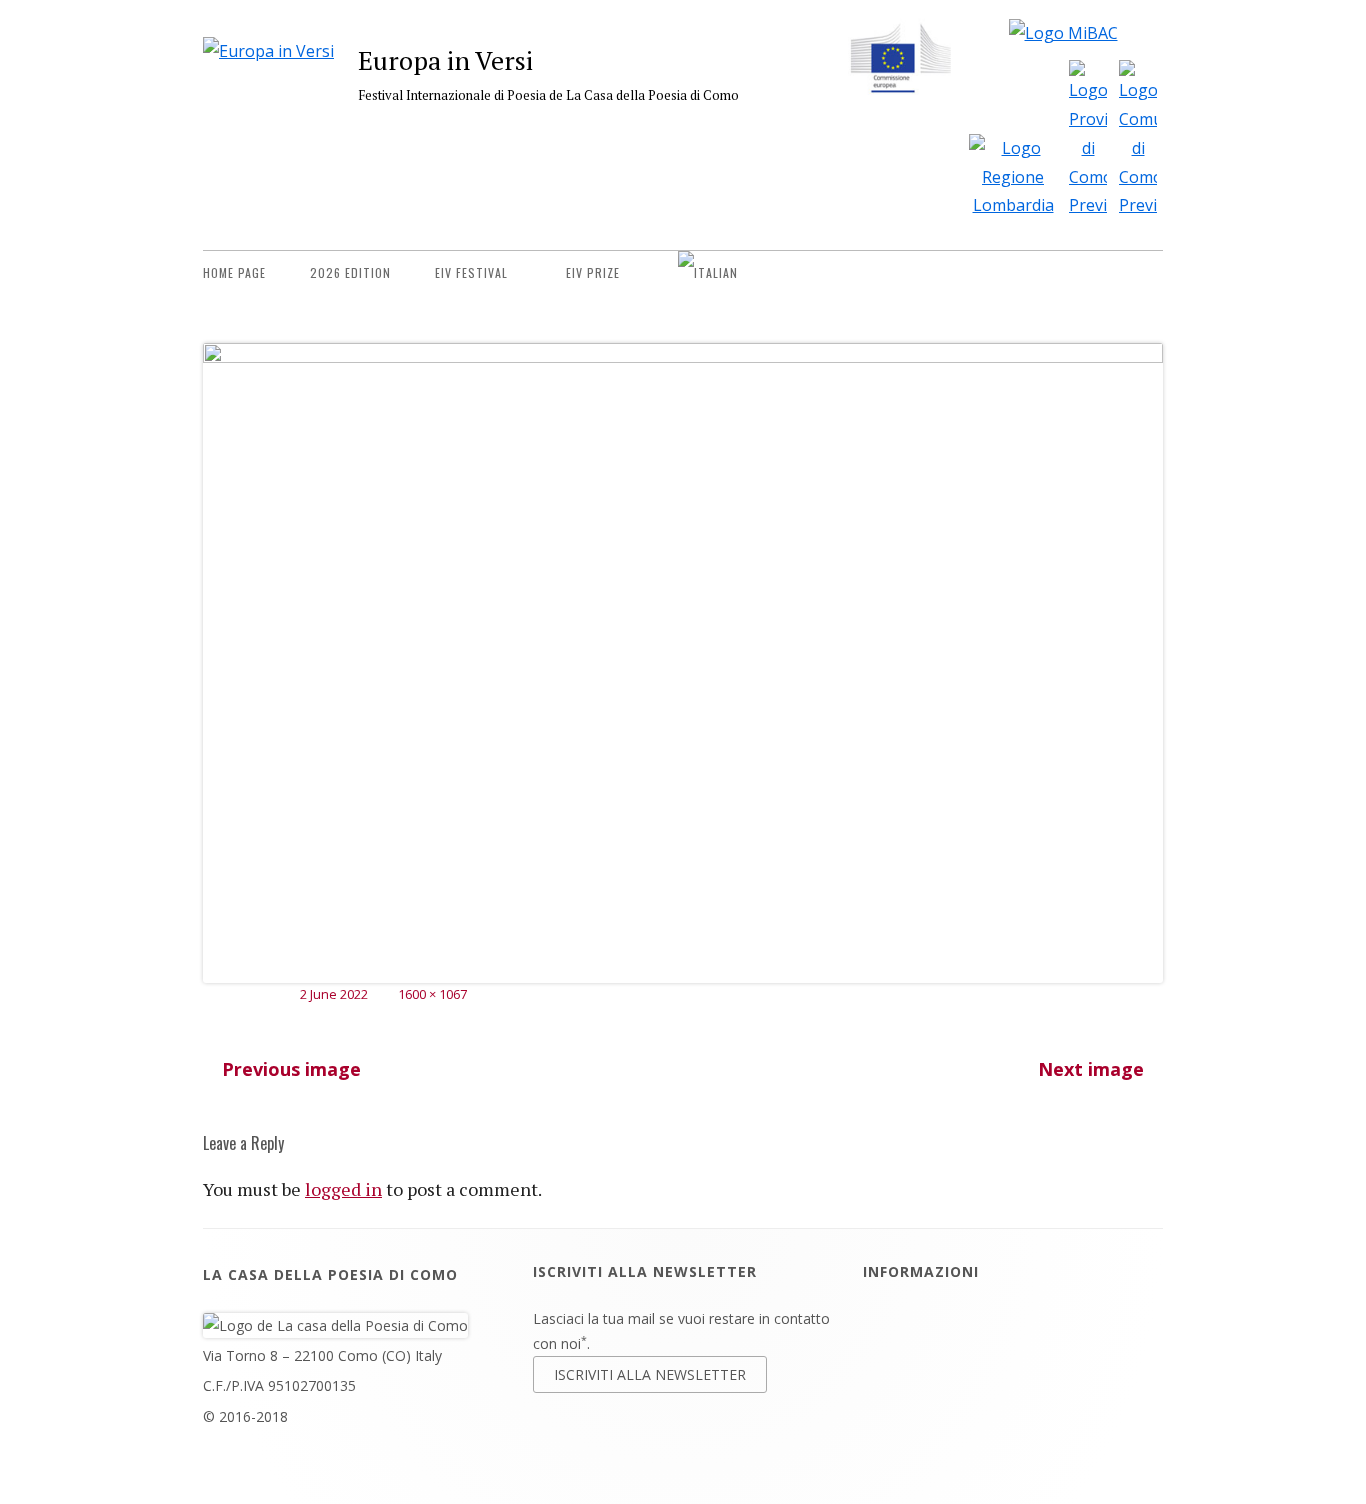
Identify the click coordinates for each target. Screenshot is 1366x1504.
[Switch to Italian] (708, 273)
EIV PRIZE (593, 272)
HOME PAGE (234, 272)
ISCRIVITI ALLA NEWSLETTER (650, 1374)
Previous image (291, 1069)
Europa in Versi (445, 60)
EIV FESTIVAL (471, 272)
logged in (343, 1189)
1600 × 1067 (432, 994)
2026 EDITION (350, 272)
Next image (1091, 1069)
